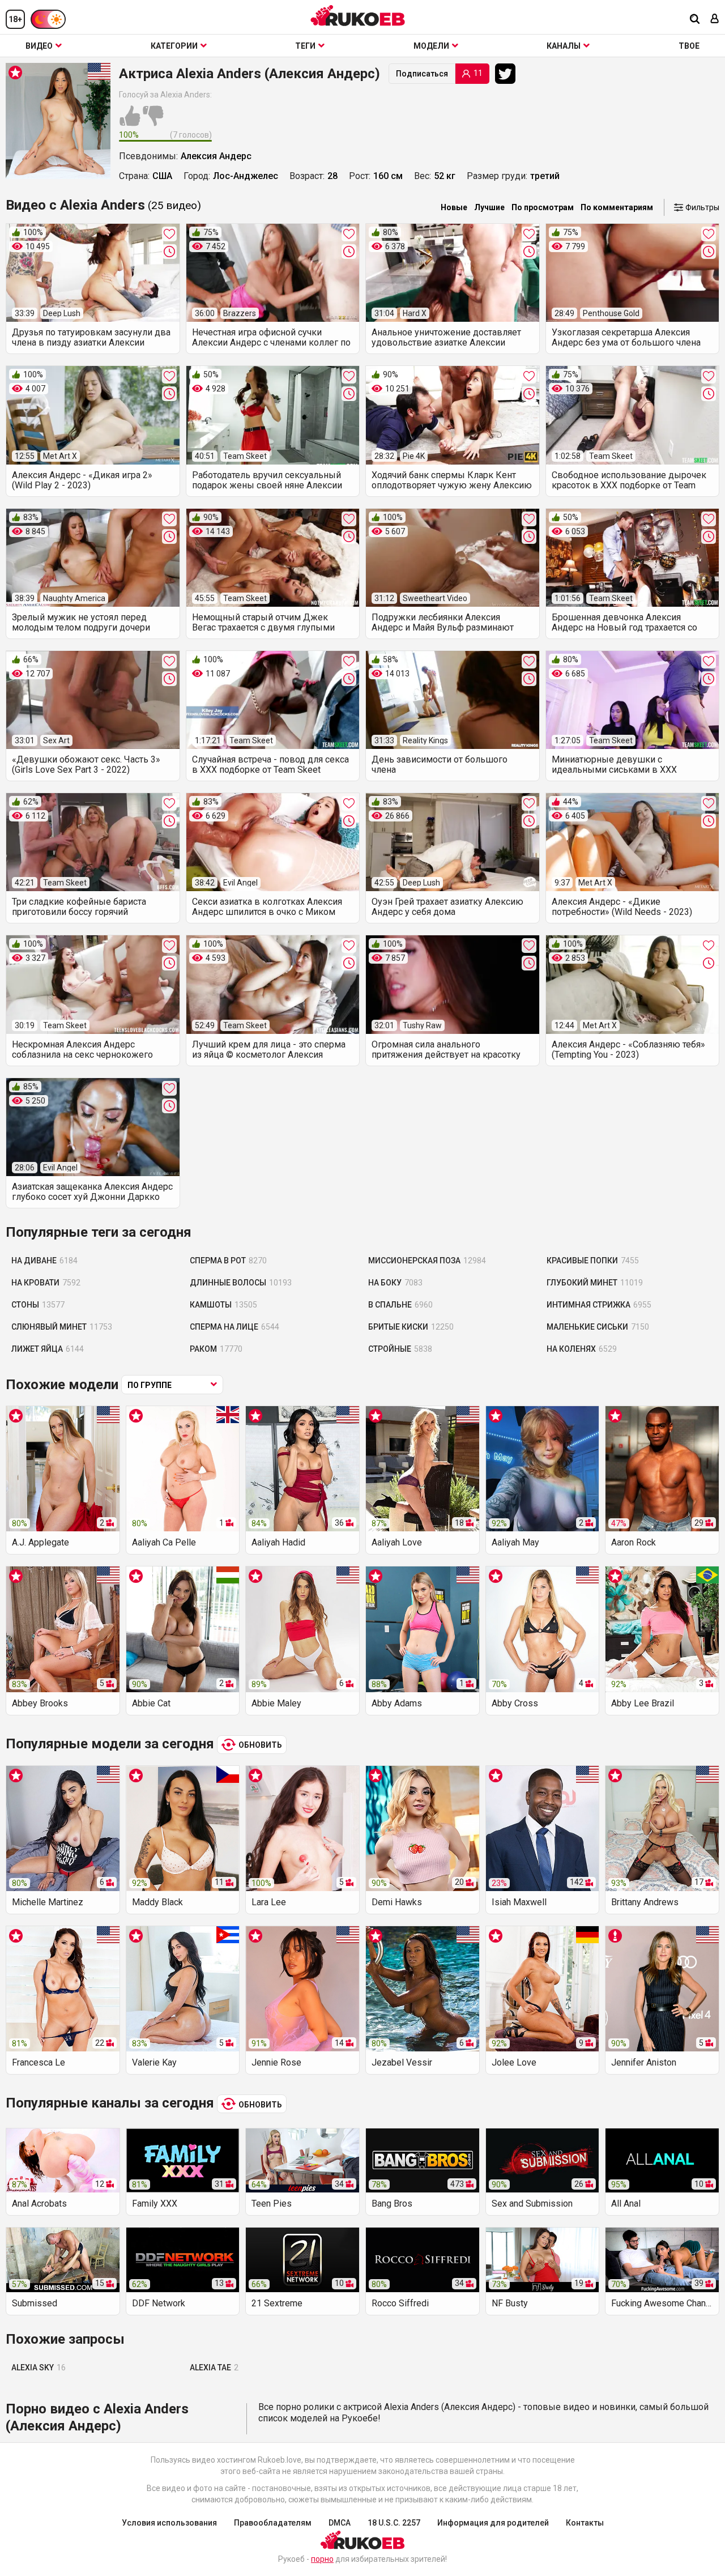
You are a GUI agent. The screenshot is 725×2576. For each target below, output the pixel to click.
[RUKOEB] (358, 16)
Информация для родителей (493, 2523)
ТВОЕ (689, 46)
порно (322, 2559)
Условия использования (169, 2523)
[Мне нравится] (130, 122)
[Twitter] (508, 74)
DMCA (340, 2523)
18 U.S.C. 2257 (394, 2523)
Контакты (585, 2523)
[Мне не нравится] (153, 122)
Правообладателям (273, 2523)
